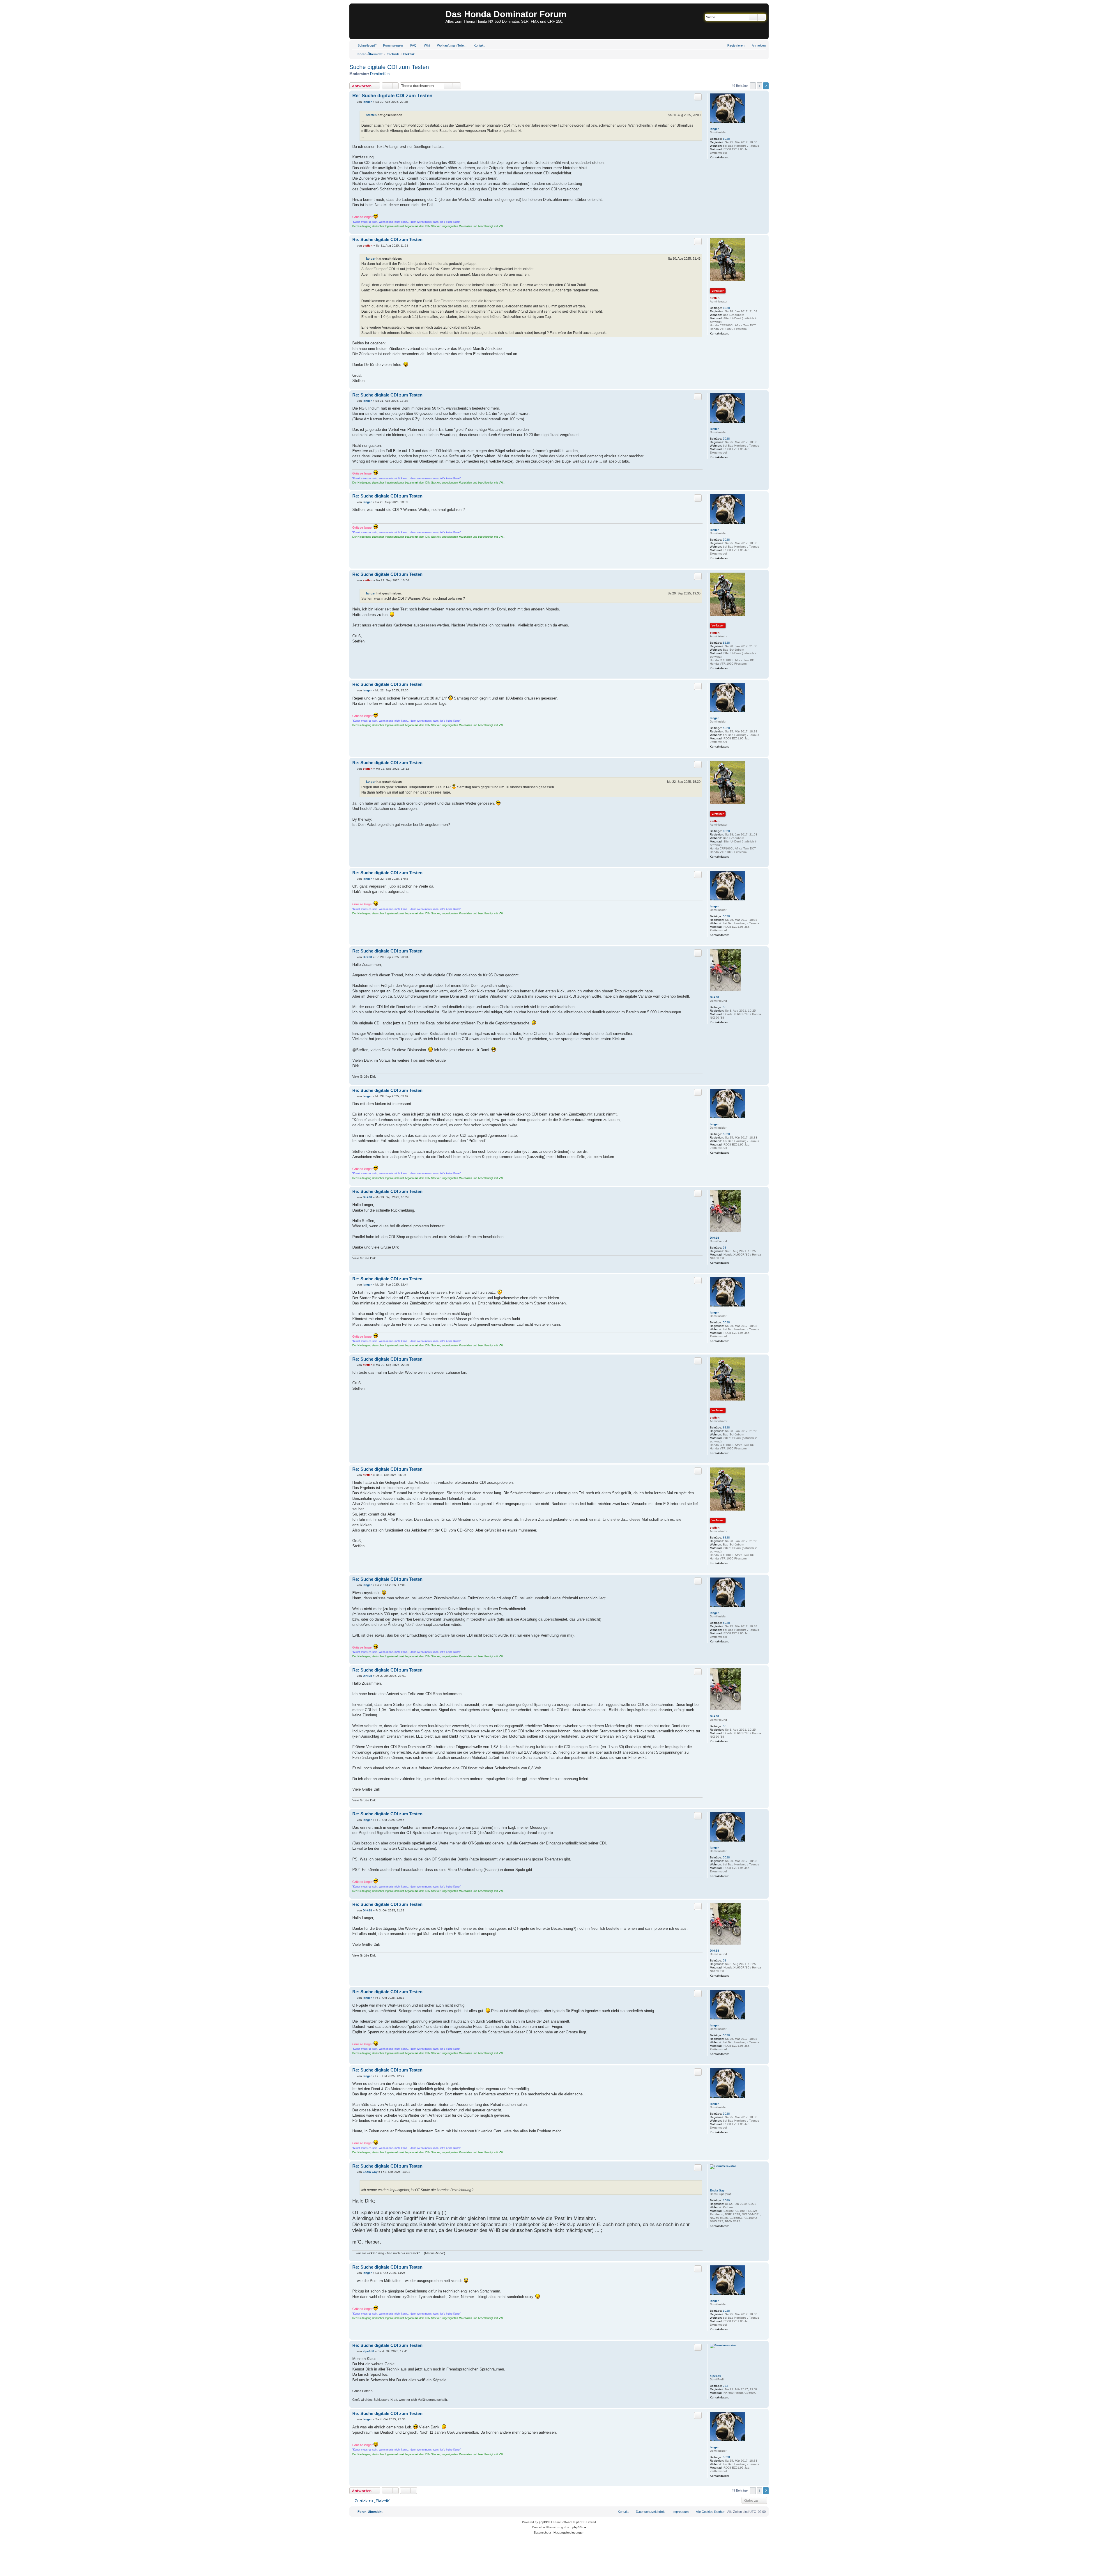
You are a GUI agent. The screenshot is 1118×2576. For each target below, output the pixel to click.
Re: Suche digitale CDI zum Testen (392, 96)
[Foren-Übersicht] (398, 21)
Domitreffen (380, 74)
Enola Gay (717, 2190)
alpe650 (715, 2376)
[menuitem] (390, 45)
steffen (371, 115)
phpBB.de (579, 2527)
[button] (753, 86)
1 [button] (759, 86)
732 (726, 2386)
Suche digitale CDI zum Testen (389, 67)
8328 (726, 308)
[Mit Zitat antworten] (698, 97)
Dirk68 (714, 997)
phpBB (544, 2522)
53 (725, 1007)
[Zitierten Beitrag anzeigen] (407, 115)
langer (714, 129)
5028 (726, 139)
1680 (726, 2200)
